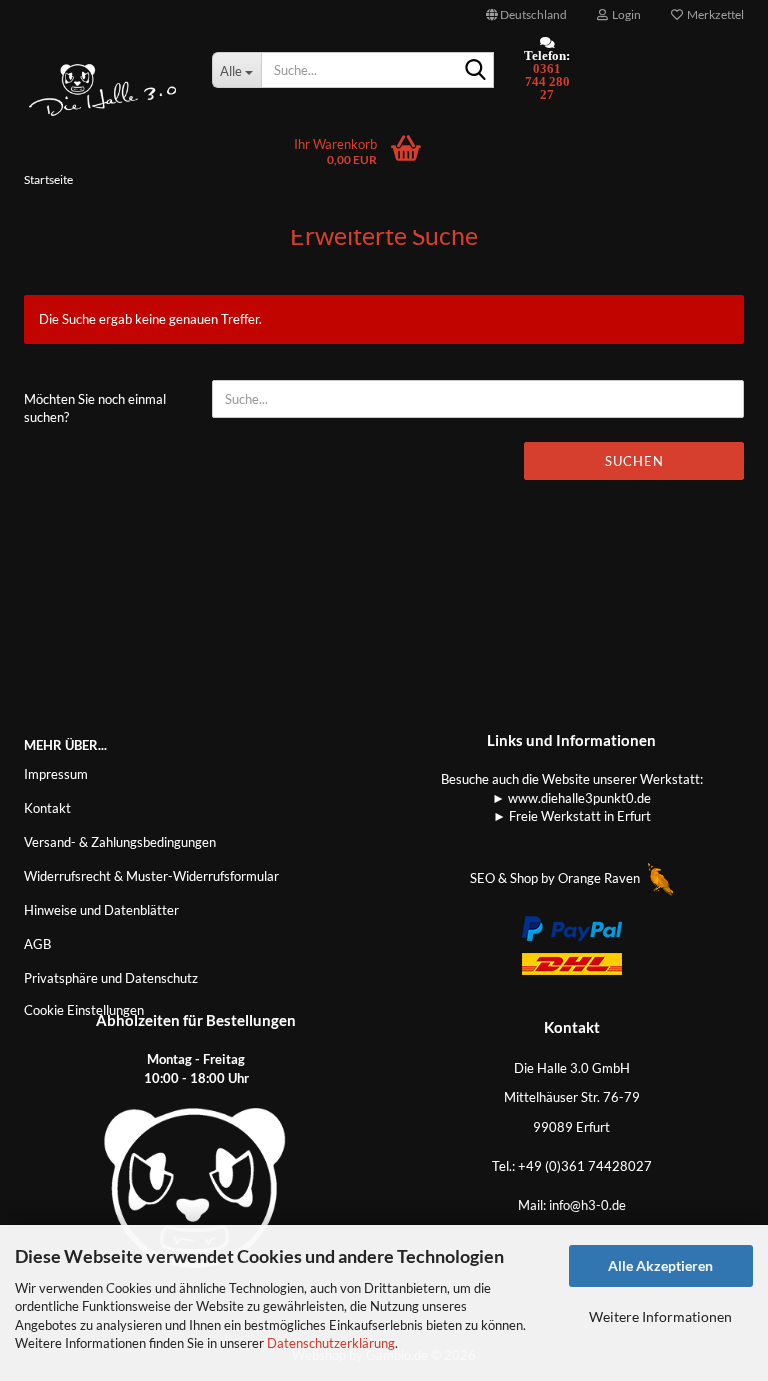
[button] (526, 15)
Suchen (634, 461)
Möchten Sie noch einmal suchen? (95, 408)
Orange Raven (600, 878)
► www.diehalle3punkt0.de (571, 798)
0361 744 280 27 (547, 81)
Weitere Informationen (660, 1316)
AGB (37, 944)
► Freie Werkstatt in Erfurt (572, 816)
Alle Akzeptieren (660, 1265)
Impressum (56, 774)
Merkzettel (713, 14)
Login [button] (624, 14)
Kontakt (47, 808)
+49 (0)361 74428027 (585, 1166)
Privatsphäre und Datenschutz (111, 978)
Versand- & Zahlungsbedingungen (120, 842)
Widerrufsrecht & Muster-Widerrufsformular (151, 876)
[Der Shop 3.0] (103, 90)
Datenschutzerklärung (331, 1343)
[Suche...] (475, 71)
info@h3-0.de (587, 1205)
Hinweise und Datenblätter (101, 910)
